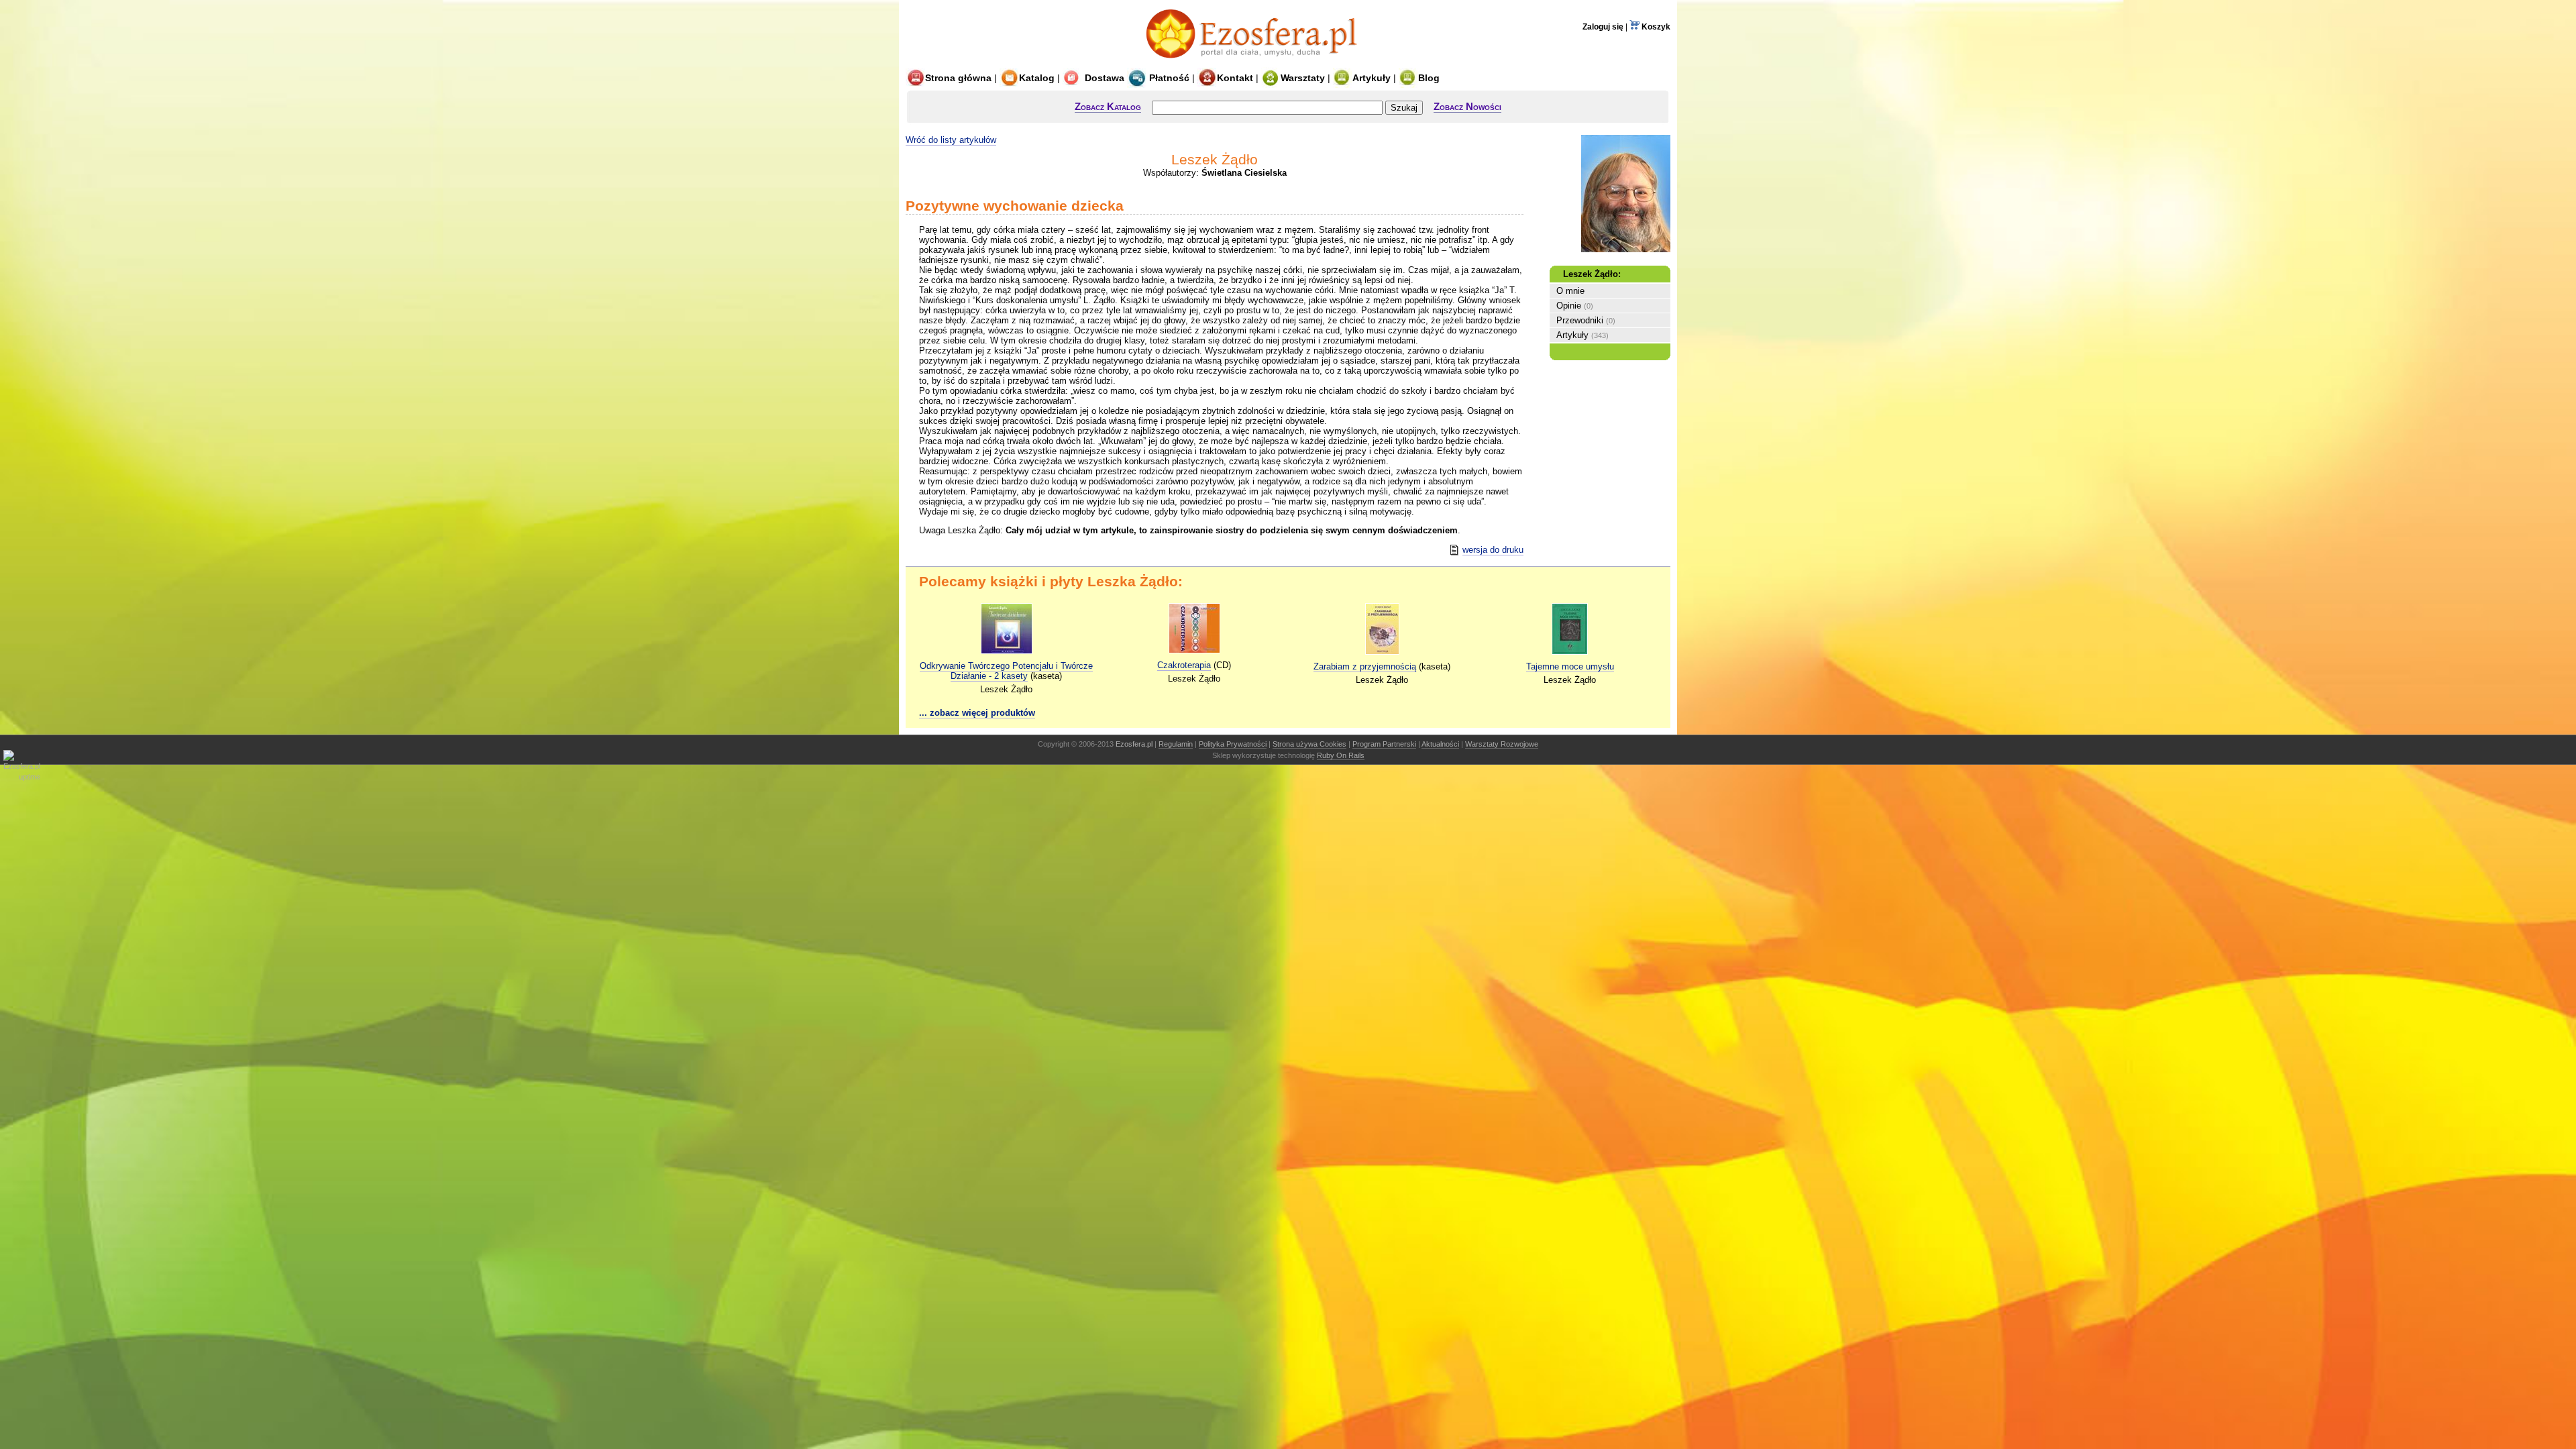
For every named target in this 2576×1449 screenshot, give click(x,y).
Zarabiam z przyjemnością (1365, 666)
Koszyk (1655, 27)
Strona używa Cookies (1309, 744)
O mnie (1570, 291)
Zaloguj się (1603, 27)
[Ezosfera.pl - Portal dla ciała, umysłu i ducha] (1255, 62)
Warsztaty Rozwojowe (1502, 744)
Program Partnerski (1384, 744)
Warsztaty (1303, 78)
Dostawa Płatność (1136, 78)
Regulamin (1176, 744)
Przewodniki (1580, 320)
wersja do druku (1493, 550)
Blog (1429, 78)
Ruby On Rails (1341, 755)
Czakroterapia (1184, 665)
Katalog (1037, 78)
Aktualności (1440, 744)
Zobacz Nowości (1467, 106)
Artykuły (1372, 78)
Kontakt (1235, 78)
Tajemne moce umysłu (1570, 666)
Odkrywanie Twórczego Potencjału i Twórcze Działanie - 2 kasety (1006, 671)
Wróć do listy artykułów (951, 140)
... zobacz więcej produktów (977, 713)
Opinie (1569, 306)
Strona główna (958, 78)
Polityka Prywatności (1233, 744)
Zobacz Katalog (1108, 106)
